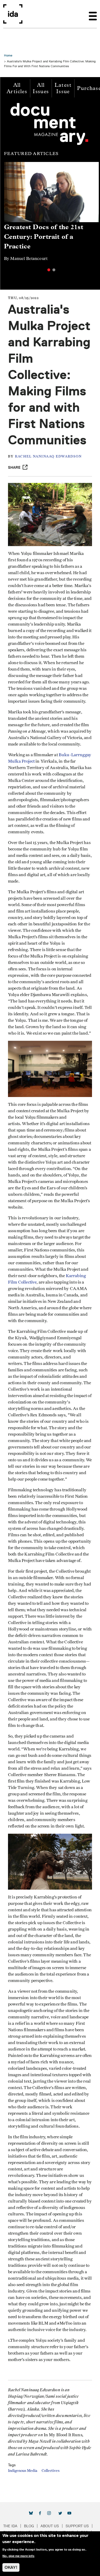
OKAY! (11, 2567)
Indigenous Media (23, 2471)
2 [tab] (54, 270)
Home (8, 55)
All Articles (17, 88)
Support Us (77, 2526)
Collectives (51, 2471)
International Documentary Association (13, 14)
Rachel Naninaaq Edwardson (48, 457)
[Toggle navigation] (93, 14)
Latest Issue (63, 88)
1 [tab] (49, 270)
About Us (50, 2526)
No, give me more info (18, 2556)
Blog (29, 2526)
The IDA (10, 2526)
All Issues (41, 88)
